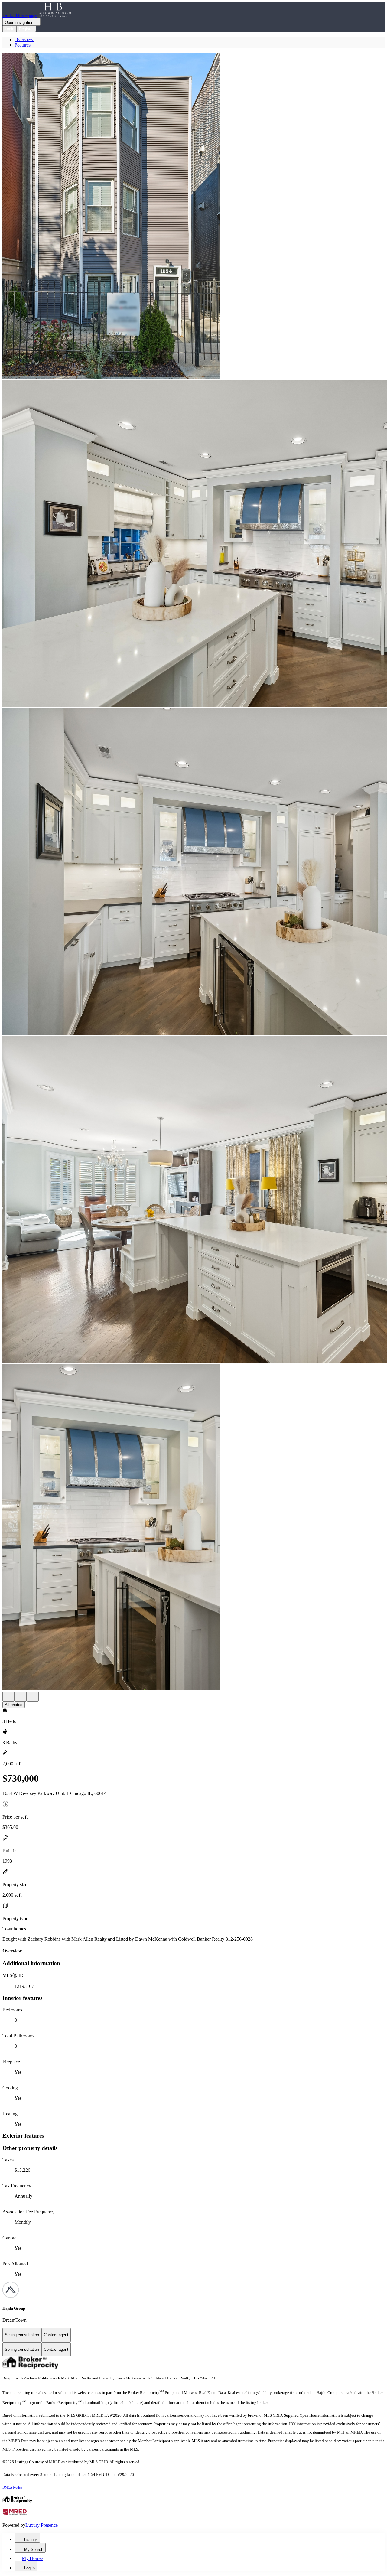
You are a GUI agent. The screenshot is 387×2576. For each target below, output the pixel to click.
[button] (193, 217)
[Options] (8, 1697)
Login (10, 29)
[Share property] (33, 1697)
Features (23, 45)
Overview (24, 39)
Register (26, 29)
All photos (14, 1705)
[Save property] (21, 1697)
